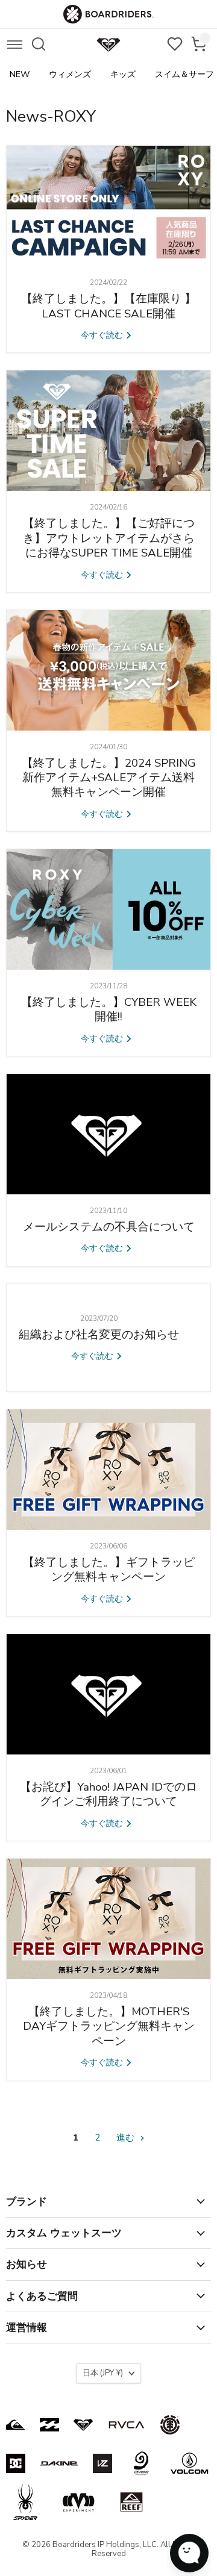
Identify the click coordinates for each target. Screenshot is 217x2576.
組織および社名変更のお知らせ (99, 1335)
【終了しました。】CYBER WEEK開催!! (109, 1009)
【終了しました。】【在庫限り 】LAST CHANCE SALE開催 (108, 306)
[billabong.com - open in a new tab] (49, 2425)
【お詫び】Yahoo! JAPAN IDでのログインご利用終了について (108, 1794)
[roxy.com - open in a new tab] (83, 2425)
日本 (103, 2373)
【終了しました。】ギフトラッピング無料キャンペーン (109, 1570)
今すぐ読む (103, 335)
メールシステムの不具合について (109, 1227)
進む (127, 2138)
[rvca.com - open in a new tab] (127, 2425)
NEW (20, 74)
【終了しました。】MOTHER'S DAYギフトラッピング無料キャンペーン (109, 2026)
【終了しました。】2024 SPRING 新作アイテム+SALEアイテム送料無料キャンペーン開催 (109, 778)
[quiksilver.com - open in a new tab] (16, 2425)
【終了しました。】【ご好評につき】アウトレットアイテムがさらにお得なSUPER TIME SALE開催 (109, 538)
